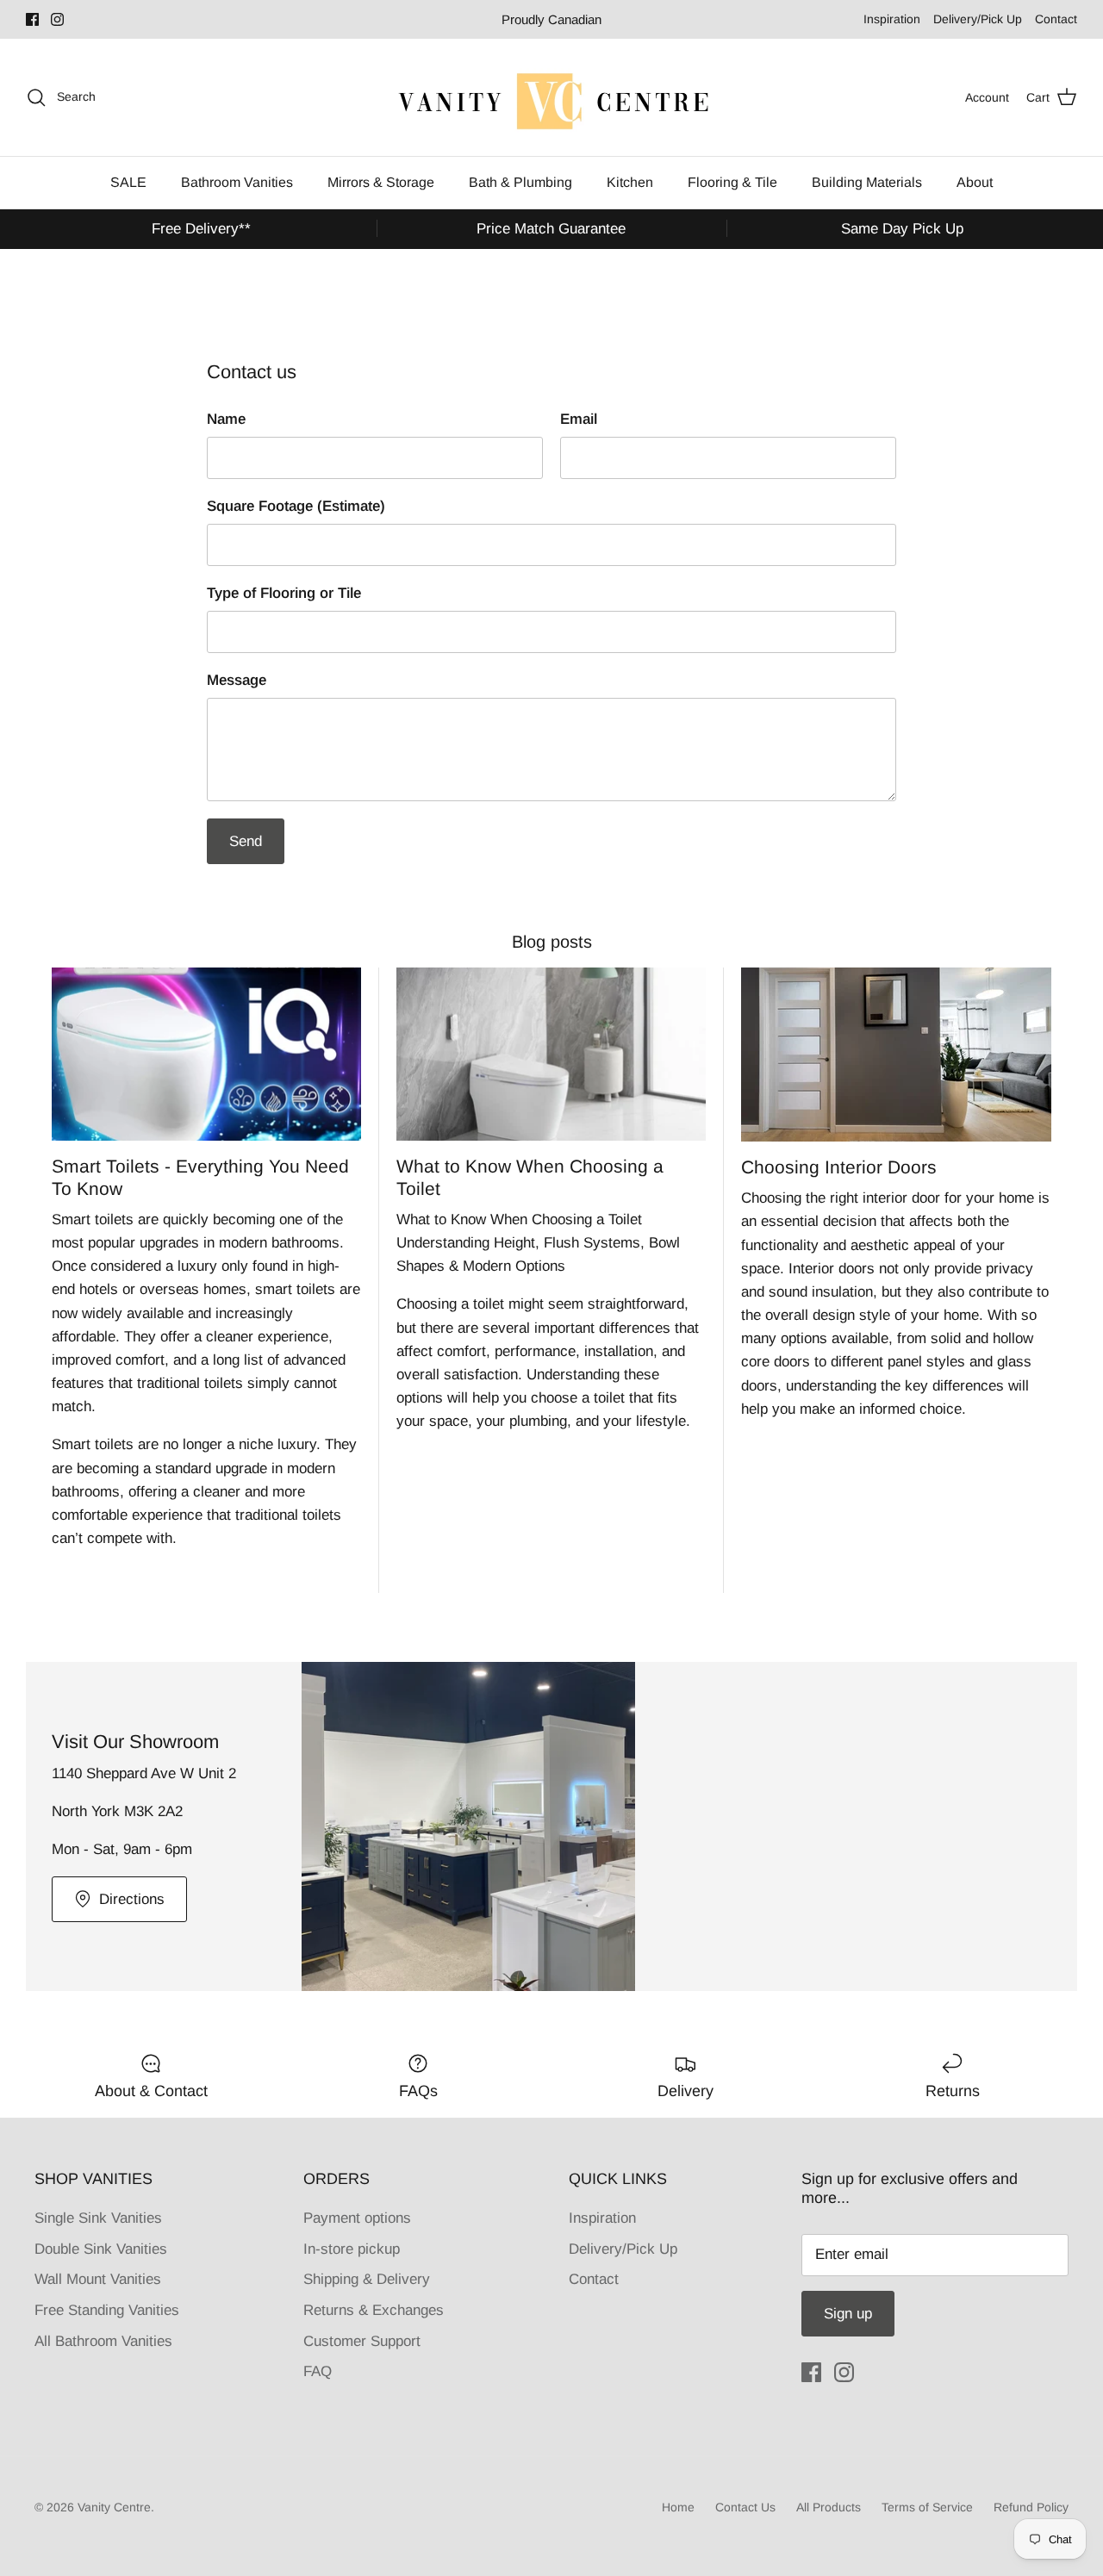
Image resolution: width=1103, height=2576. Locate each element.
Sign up (848, 2314)
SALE (128, 182)
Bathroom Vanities (237, 182)
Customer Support (362, 2341)
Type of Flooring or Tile (284, 593)
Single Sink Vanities (98, 2218)
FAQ (318, 2371)
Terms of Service (927, 2507)
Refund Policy (1031, 2507)
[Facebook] (32, 19)
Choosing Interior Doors (839, 1167)
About (975, 182)
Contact (1056, 19)
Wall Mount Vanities (98, 2279)
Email (579, 419)
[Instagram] (57, 19)
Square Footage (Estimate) (296, 506)
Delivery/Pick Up (978, 19)
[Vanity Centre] (551, 97)
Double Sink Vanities (101, 2249)
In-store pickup (352, 2249)
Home (678, 2507)
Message (237, 680)
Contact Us (745, 2507)
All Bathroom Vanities (103, 2341)
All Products (829, 2507)
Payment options (357, 2218)
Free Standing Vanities (107, 2310)
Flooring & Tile (732, 182)
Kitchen (630, 182)
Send (246, 841)
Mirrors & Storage (381, 182)
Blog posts (552, 942)
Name (226, 419)
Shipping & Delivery (367, 2279)
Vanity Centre (114, 2507)
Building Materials (867, 182)
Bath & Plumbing (520, 182)
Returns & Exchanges (374, 2310)
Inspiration (892, 19)
